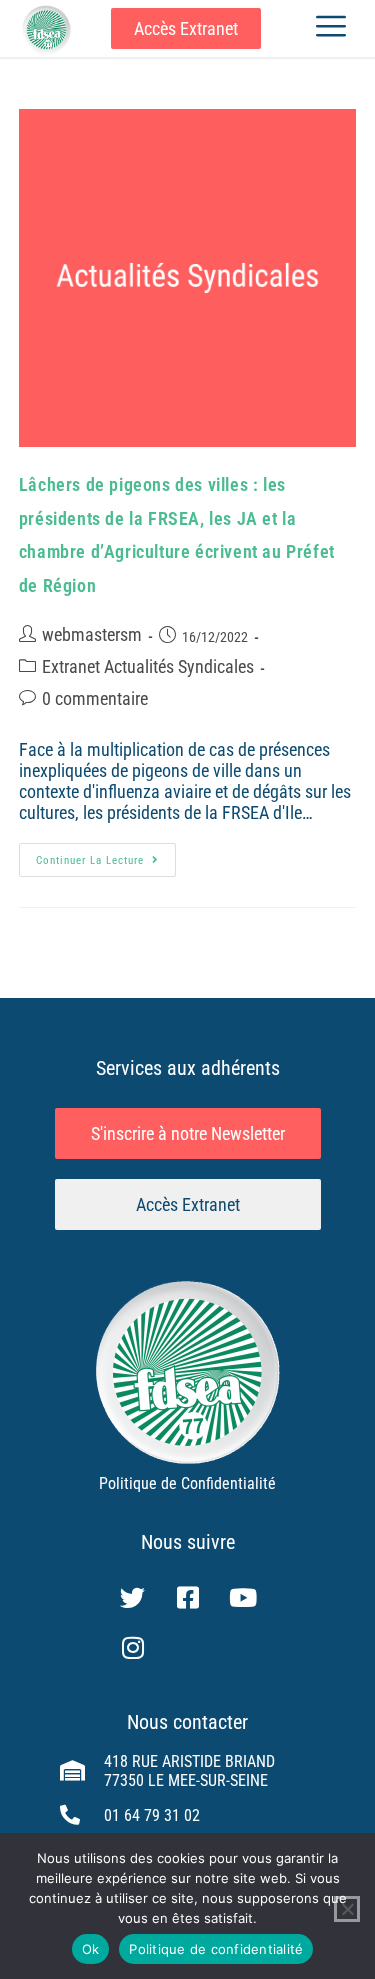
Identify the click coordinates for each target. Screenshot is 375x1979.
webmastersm (92, 634)
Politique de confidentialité (216, 1949)
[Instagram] (133, 1647)
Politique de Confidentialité (187, 1483)
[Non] (347, 1909)
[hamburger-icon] (330, 28)
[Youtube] (243, 1597)
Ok (91, 1949)
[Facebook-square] (188, 1597)
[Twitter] (133, 1597)
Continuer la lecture (106, 855)
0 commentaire (95, 698)
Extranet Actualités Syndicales (148, 666)
